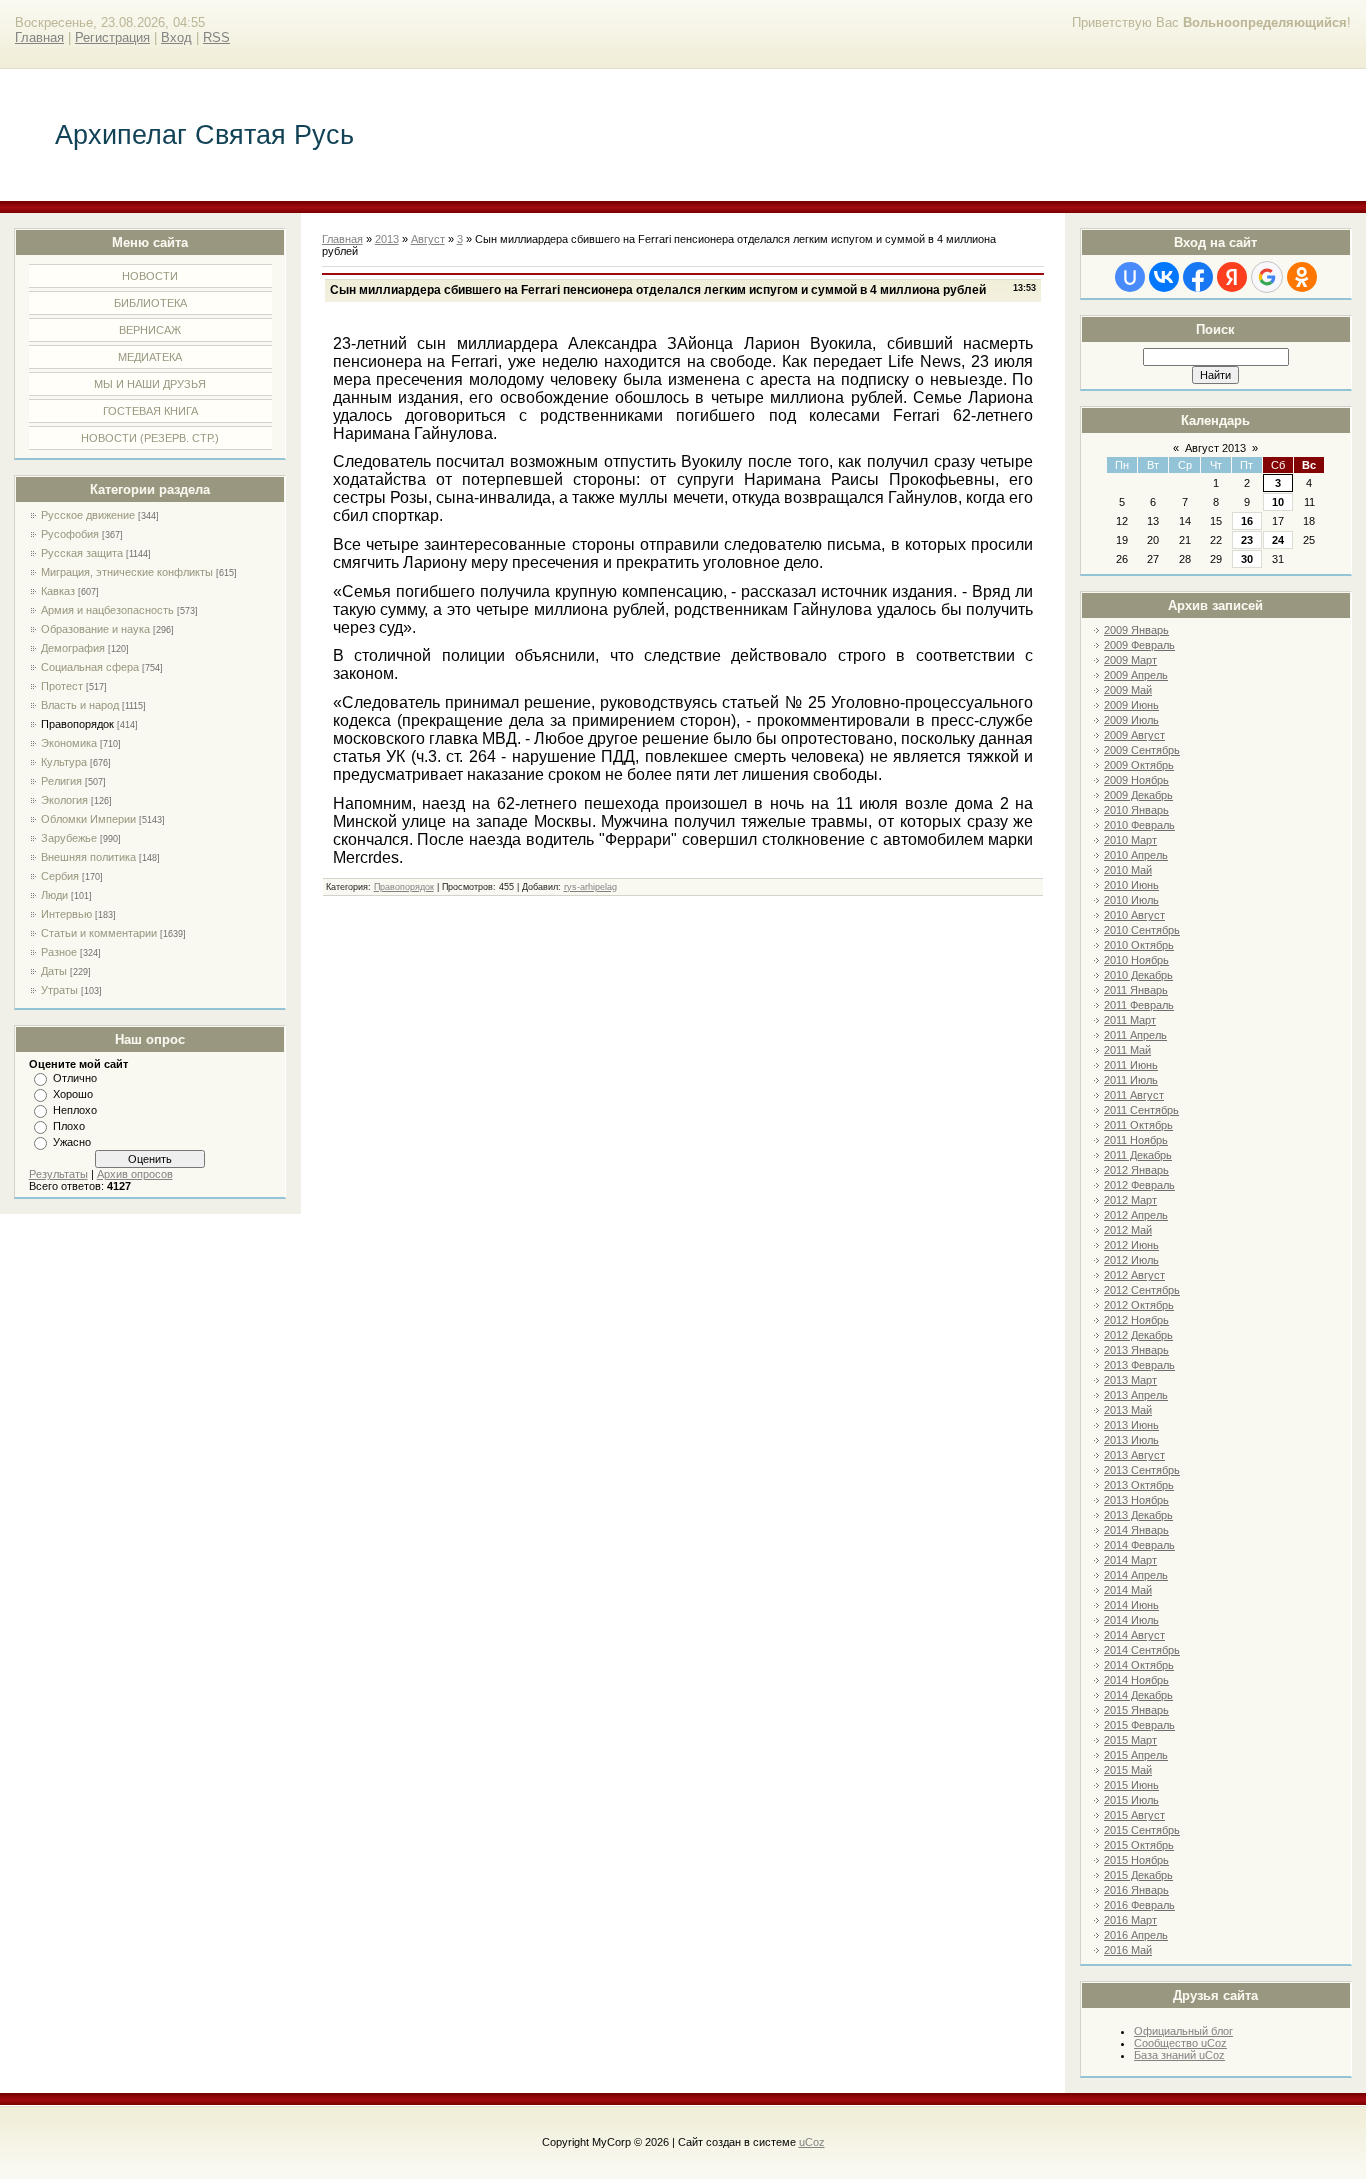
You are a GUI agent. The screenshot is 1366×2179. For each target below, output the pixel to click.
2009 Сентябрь (1142, 750)
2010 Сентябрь (1142, 930)
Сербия (60, 876)
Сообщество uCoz (1180, 2043)
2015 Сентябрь (1142, 1830)
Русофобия (70, 534)
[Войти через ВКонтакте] (1164, 277)
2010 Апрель (1136, 855)
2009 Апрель (1136, 675)
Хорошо (73, 1094)
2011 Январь (1136, 990)
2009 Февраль (1139, 645)
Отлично (75, 1078)
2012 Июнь (1131, 1245)
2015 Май (1128, 1770)
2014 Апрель (1136, 1575)
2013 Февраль (1139, 1365)
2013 (387, 239)
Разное (59, 952)
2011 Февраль (1139, 1005)
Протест (62, 686)
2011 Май (1127, 1050)
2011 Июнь (1131, 1065)
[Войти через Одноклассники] (1302, 277)
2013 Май (1128, 1410)
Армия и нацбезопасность (107, 610)
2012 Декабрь (1138, 1335)
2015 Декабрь (1138, 1875)
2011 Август (1134, 1095)
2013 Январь (1136, 1350)
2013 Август (1134, 1455)
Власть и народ (80, 705)
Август (428, 239)
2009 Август (1134, 735)
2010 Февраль (1139, 825)
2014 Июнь (1131, 1605)
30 (1247, 559)
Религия (61, 781)
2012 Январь (1136, 1170)
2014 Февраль (1139, 1545)
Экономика (69, 743)
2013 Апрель (1136, 1395)
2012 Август (1134, 1275)
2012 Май (1128, 1230)
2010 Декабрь (1138, 975)
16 (1247, 521)
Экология (64, 800)
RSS (216, 37)
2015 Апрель (1136, 1755)
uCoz (812, 2142)
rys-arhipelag (590, 887)
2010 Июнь (1131, 885)
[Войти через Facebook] (1198, 277)
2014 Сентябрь (1142, 1650)
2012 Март (1130, 1200)
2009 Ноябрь (1136, 780)
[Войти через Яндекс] (1232, 277)
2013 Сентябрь (1142, 1470)
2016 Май (1128, 1950)
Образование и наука (95, 629)
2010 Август (1134, 915)
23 (1247, 540)
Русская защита (82, 553)
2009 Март (1130, 660)
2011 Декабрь (1138, 1155)
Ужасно (72, 1142)
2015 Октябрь (1139, 1845)
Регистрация (112, 37)
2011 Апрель (1135, 1035)
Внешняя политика (88, 857)
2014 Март (1130, 1560)
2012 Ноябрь (1136, 1320)
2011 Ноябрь (1136, 1140)
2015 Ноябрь (1136, 1860)
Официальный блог (1183, 2031)
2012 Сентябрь (1142, 1290)
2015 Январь (1136, 1710)
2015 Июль (1131, 1800)
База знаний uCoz (1179, 2055)
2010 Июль (1131, 900)
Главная (39, 37)
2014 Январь (1136, 1530)
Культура (64, 762)
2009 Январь (1136, 630)
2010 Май (1128, 870)
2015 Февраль (1139, 1725)
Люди (54, 895)
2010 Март (1130, 840)
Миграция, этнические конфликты (127, 572)
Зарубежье (69, 838)
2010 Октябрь (1139, 945)
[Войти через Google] (1267, 277)
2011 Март (1130, 1020)
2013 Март (1130, 1380)
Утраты (59, 990)
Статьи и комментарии (99, 933)
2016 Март (1130, 1920)
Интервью (66, 914)
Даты (54, 971)
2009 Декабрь (1138, 795)
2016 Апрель (1136, 1935)
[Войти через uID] (1130, 277)
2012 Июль (1131, 1260)
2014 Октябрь (1139, 1665)
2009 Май (1128, 690)
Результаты (58, 1174)
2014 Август (1134, 1635)
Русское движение (88, 515)
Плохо (69, 1126)
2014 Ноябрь (1136, 1680)
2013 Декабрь (1138, 1515)
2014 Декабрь (1138, 1695)
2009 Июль (1131, 720)
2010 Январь (1136, 810)
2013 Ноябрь (1136, 1500)
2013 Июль (1131, 1440)
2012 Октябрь (1139, 1305)
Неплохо (75, 1110)
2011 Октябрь (1138, 1125)
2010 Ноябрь (1136, 960)
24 (1278, 540)
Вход (176, 37)
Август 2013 (1215, 448)
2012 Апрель (1136, 1215)
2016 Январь (1136, 1890)
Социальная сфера (90, 667)
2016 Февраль (1139, 1905)
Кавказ (58, 591)
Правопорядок (77, 724)
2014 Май (1128, 1590)
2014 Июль (1131, 1620)
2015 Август (1134, 1815)
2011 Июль (1131, 1080)
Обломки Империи (88, 819)
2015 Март (1130, 1740)
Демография (73, 648)
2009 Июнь (1131, 705)
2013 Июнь (1131, 1425)
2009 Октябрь (1139, 765)
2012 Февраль (1139, 1185)
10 (1278, 502)
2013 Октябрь (1139, 1485)
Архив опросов (135, 1174)
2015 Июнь (1131, 1785)
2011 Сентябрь (1141, 1110)
